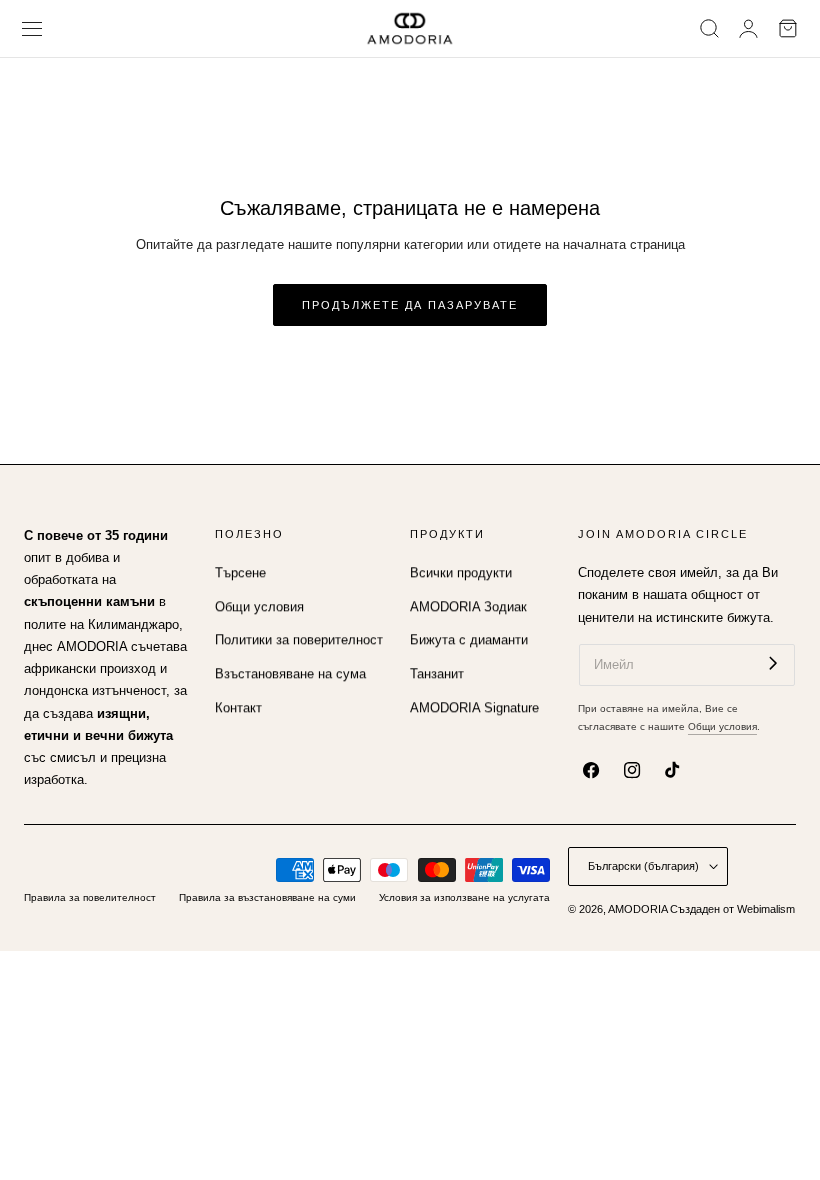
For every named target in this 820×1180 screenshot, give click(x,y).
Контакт (238, 708)
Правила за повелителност (90, 897)
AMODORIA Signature (474, 708)
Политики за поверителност (299, 641)
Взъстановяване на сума (290, 674)
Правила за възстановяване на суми (267, 897)
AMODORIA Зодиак (468, 607)
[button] (32, 28)
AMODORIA (637, 909)
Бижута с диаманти (469, 641)
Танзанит (437, 674)
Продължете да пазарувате (410, 305)
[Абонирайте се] (773, 663)
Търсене (240, 573)
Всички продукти (461, 573)
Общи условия (259, 607)
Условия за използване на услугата (464, 897)
